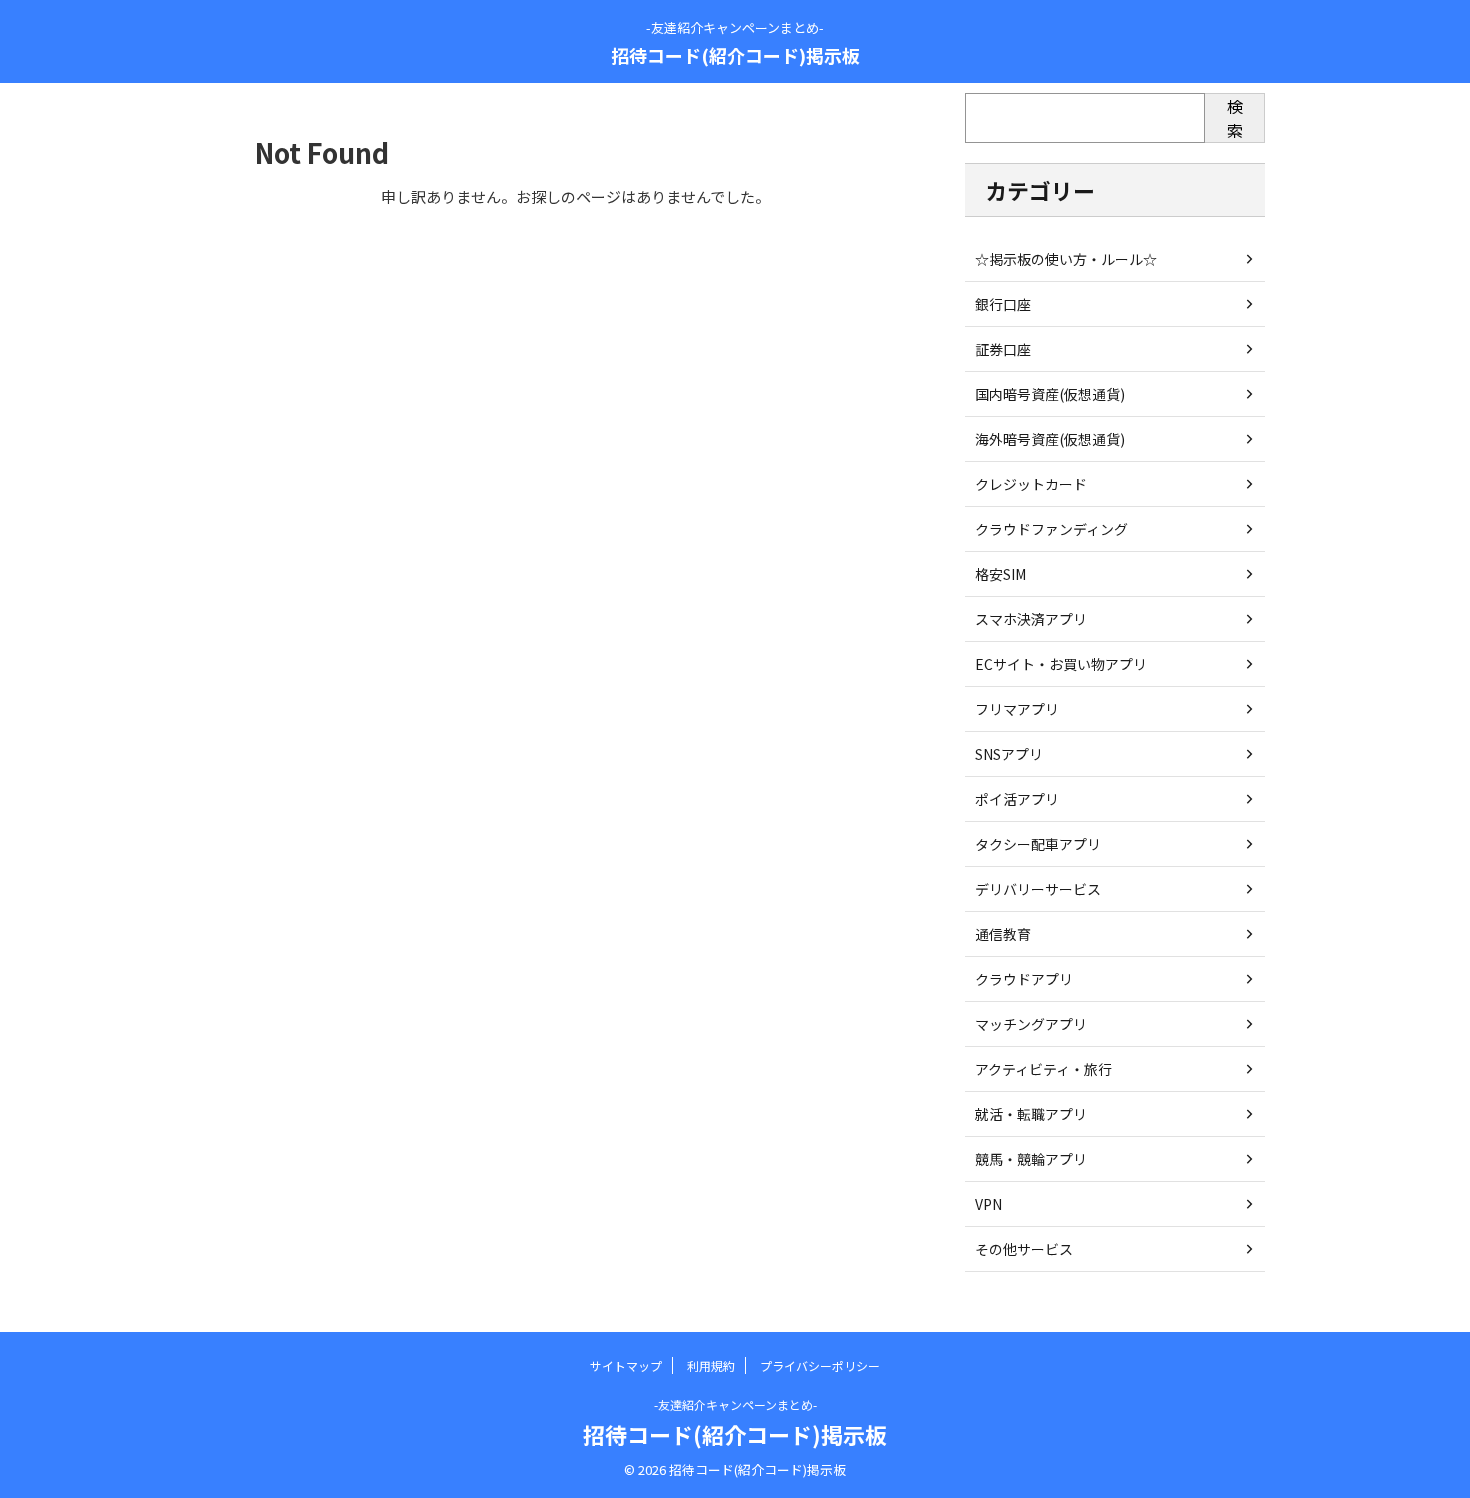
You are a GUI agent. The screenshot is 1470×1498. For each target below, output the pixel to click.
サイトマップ (626, 1365)
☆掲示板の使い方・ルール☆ (1066, 259)
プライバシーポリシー (820, 1365)
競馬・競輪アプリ (1031, 1159)
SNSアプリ (1009, 754)
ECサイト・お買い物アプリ (1061, 664)
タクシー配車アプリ (1038, 844)
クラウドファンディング (1051, 529)
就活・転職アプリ (1031, 1114)
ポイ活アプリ (1017, 799)
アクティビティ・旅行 (1043, 1069)
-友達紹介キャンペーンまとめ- (735, 1404)
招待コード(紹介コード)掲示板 (735, 55)
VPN (988, 1204)
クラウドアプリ (1024, 979)
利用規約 (711, 1365)
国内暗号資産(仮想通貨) (1050, 394)
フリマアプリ (1017, 709)
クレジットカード (1031, 484)
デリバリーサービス (1038, 889)
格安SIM (1000, 574)
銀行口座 (1003, 304)
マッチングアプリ (1031, 1024)
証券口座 (1003, 349)
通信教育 (1003, 934)
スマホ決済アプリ (1031, 619)
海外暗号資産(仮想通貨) (1050, 439)
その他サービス (1024, 1249)
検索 (1235, 118)
